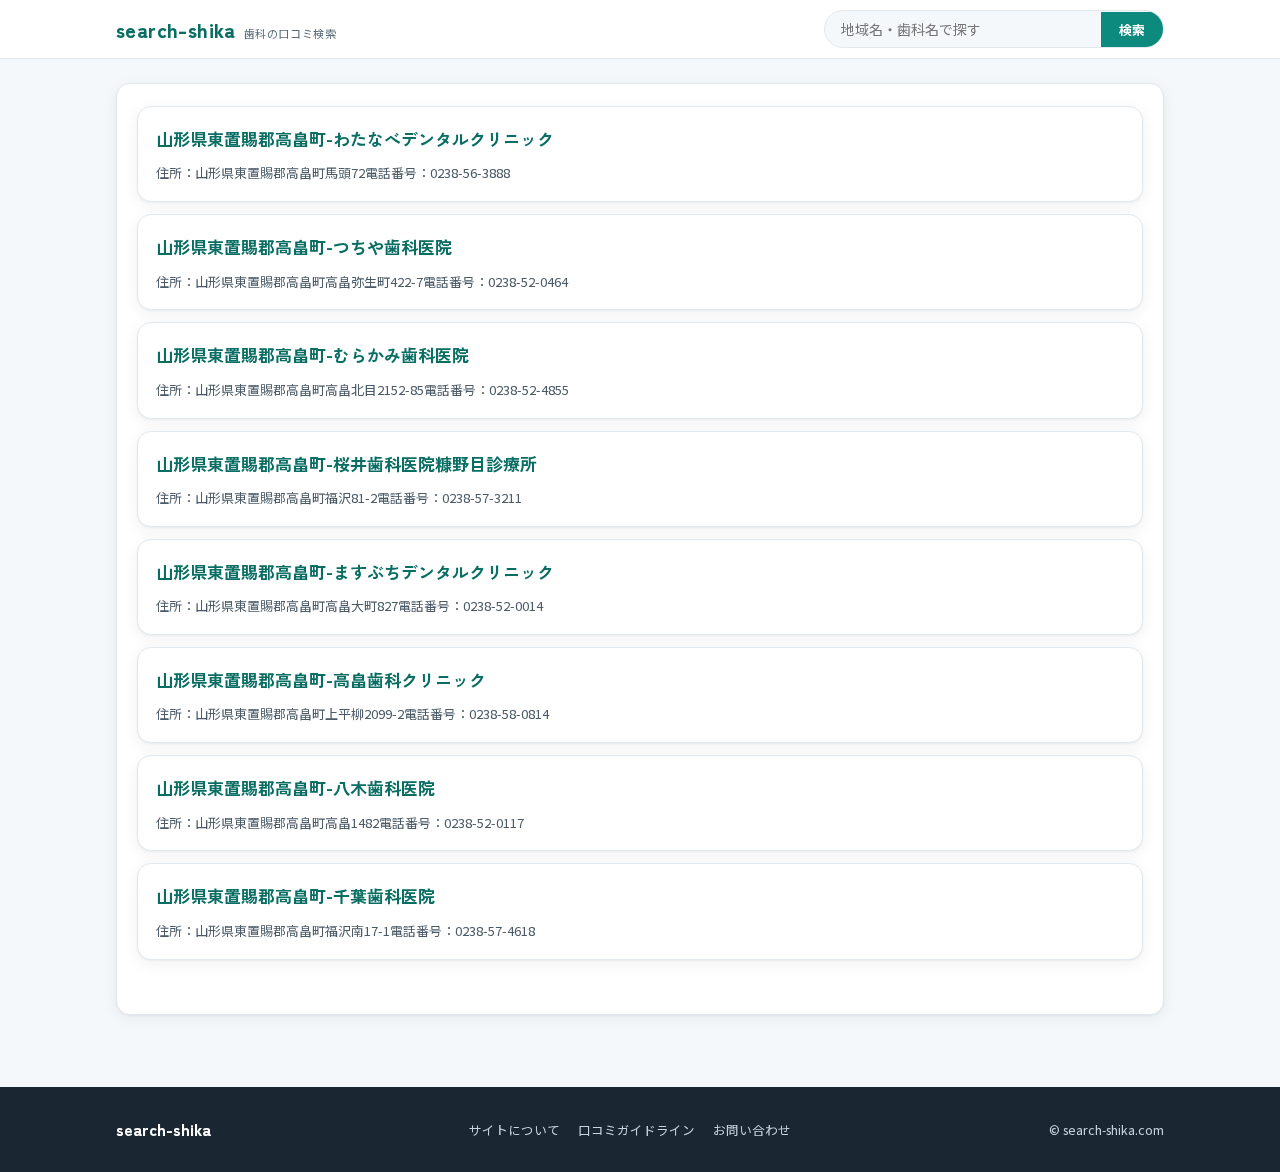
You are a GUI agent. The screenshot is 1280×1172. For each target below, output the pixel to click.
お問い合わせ (752, 1129)
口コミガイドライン (636, 1129)
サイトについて (514, 1129)
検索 (1132, 29)
